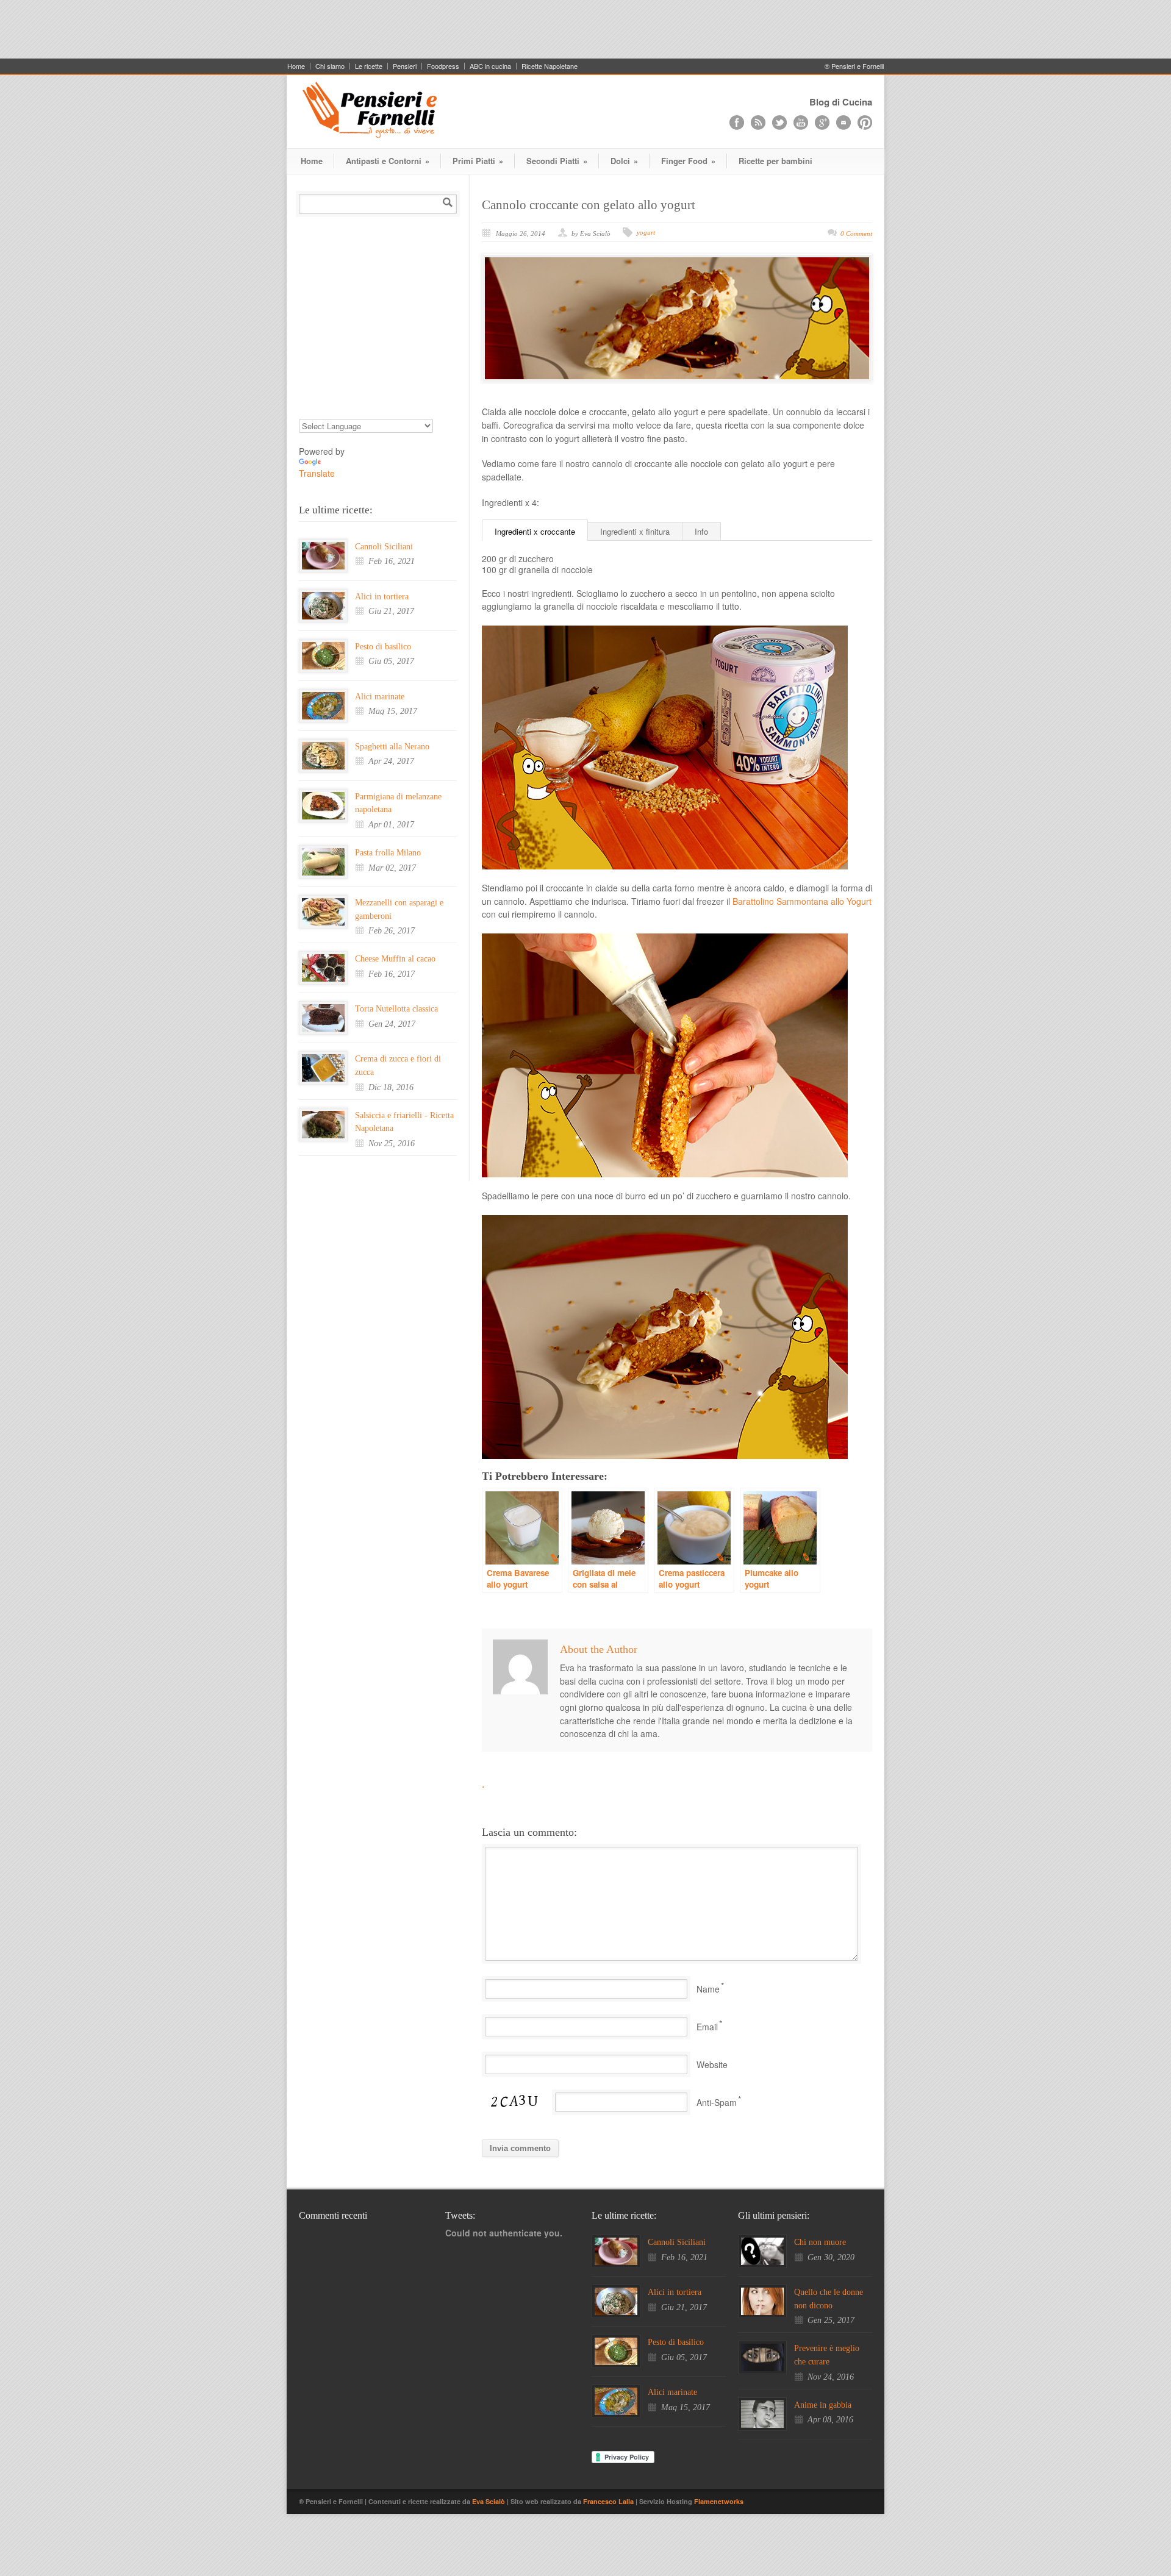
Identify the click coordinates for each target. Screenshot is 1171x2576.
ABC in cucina (490, 66)
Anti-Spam (717, 2102)
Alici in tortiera (382, 597)
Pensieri (405, 66)
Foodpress (443, 66)
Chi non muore (820, 2242)
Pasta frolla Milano (388, 853)
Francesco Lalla (609, 2501)
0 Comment (856, 234)
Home (296, 66)
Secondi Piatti (557, 161)
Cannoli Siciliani (384, 547)
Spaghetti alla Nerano (392, 747)
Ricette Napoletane (550, 66)
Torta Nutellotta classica (396, 1009)
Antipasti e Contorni (388, 161)
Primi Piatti (478, 161)
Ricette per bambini (775, 161)
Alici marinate (380, 697)
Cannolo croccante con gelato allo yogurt (589, 205)
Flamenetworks (719, 2501)
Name (708, 1989)
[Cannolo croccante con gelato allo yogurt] (677, 318)
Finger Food (688, 161)
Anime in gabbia (823, 2405)
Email (707, 2027)
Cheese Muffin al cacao (395, 959)
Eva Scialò (489, 2501)
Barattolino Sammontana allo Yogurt (802, 901)
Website (712, 2064)
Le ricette (369, 66)
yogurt (646, 232)
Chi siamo (330, 66)
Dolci (624, 161)
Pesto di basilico (383, 647)
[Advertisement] (585, 27)
